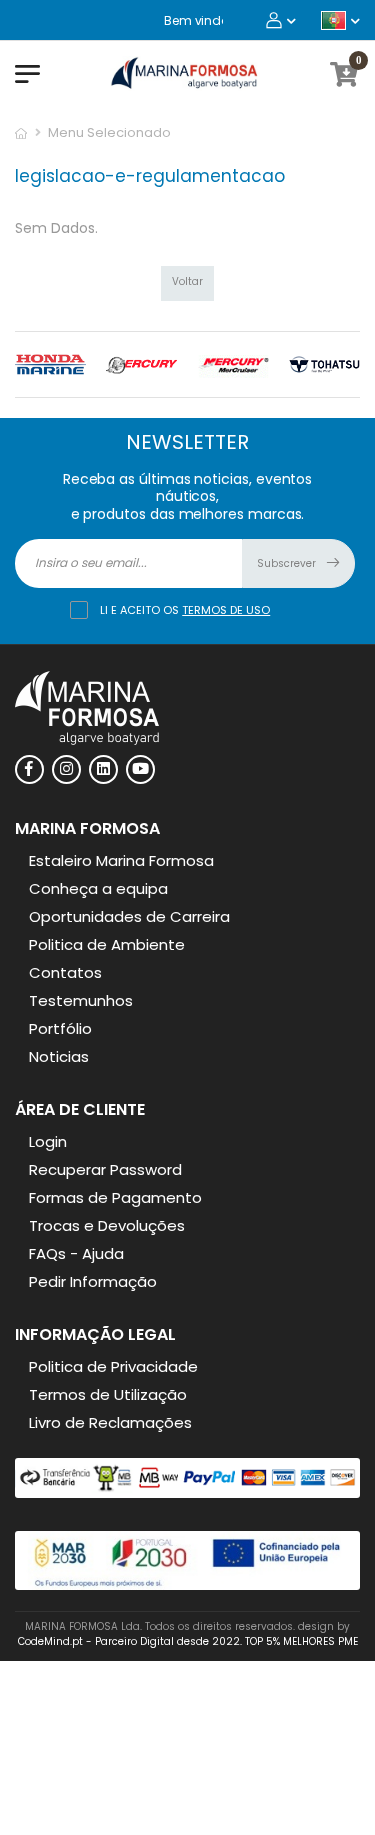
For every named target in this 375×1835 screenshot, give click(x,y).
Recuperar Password (105, 1169)
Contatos (65, 972)
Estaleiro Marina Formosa (121, 860)
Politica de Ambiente (107, 944)
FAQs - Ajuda (76, 1253)
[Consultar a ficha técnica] (187, 1585)
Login (48, 1141)
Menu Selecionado (109, 132)
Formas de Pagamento (115, 1197)
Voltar (187, 281)
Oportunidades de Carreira (129, 916)
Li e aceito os (185, 610)
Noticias (59, 1056)
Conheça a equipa (98, 888)
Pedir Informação (93, 1281)
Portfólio (60, 1028)
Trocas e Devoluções (107, 1225)
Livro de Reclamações (110, 1422)
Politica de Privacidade (113, 1366)
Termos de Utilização (108, 1394)
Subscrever (288, 563)
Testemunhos (81, 1000)
